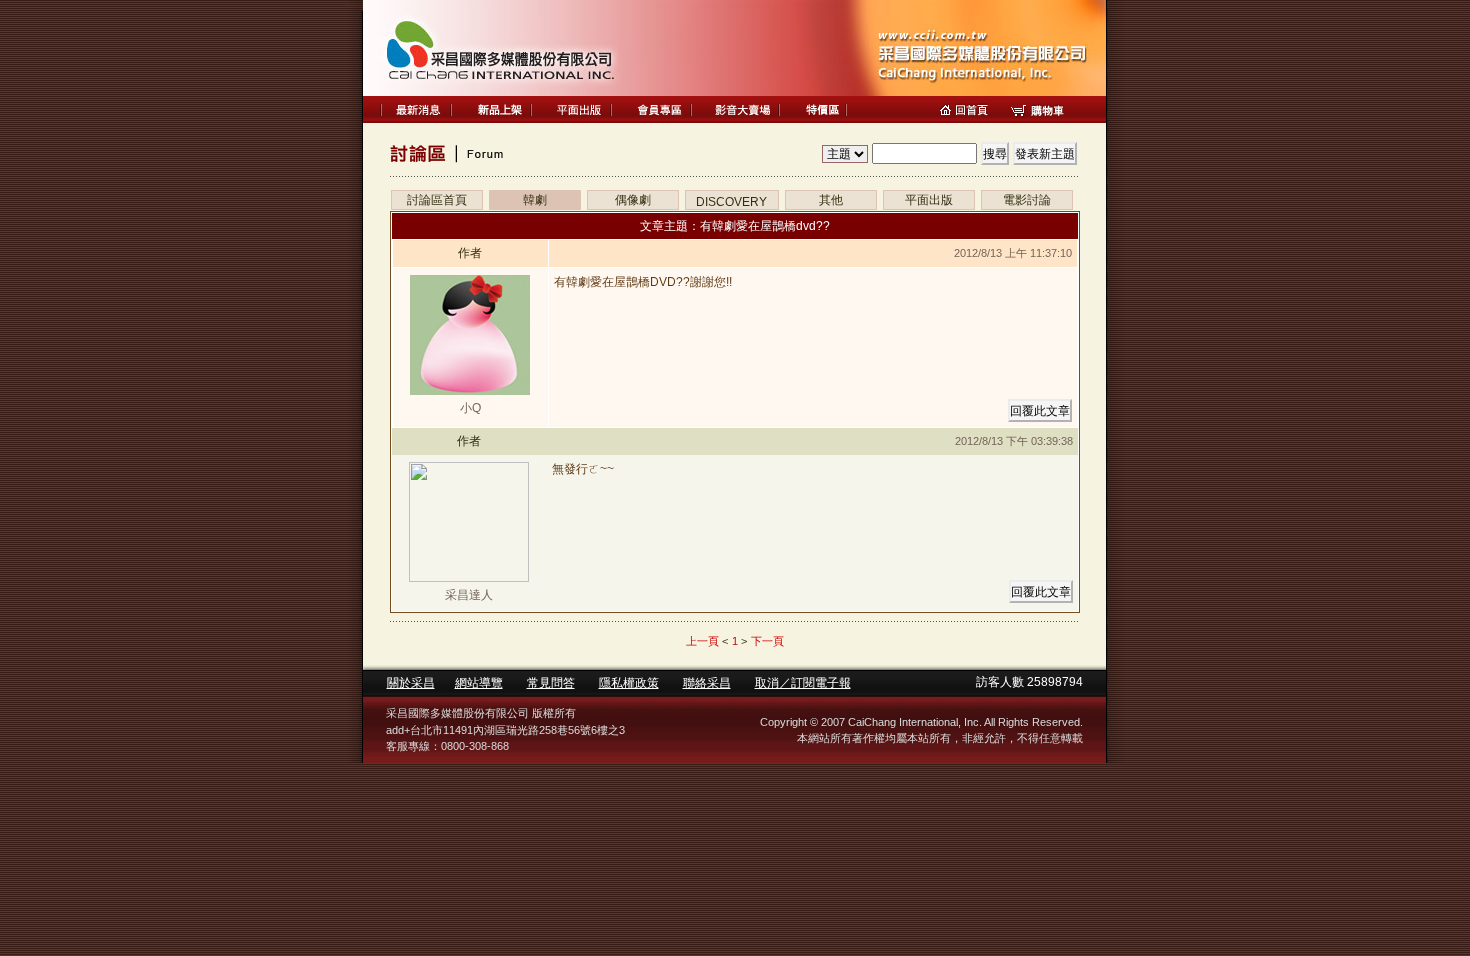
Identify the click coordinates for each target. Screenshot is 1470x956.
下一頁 (767, 641)
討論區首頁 (437, 200)
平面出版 (929, 200)
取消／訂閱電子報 (803, 683)
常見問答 (551, 683)
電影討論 (1027, 200)
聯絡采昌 (707, 683)
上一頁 (702, 641)
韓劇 (535, 200)
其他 (831, 200)
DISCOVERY (731, 202)
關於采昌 (411, 683)
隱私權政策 (629, 683)
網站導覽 (479, 683)
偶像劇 (633, 200)
